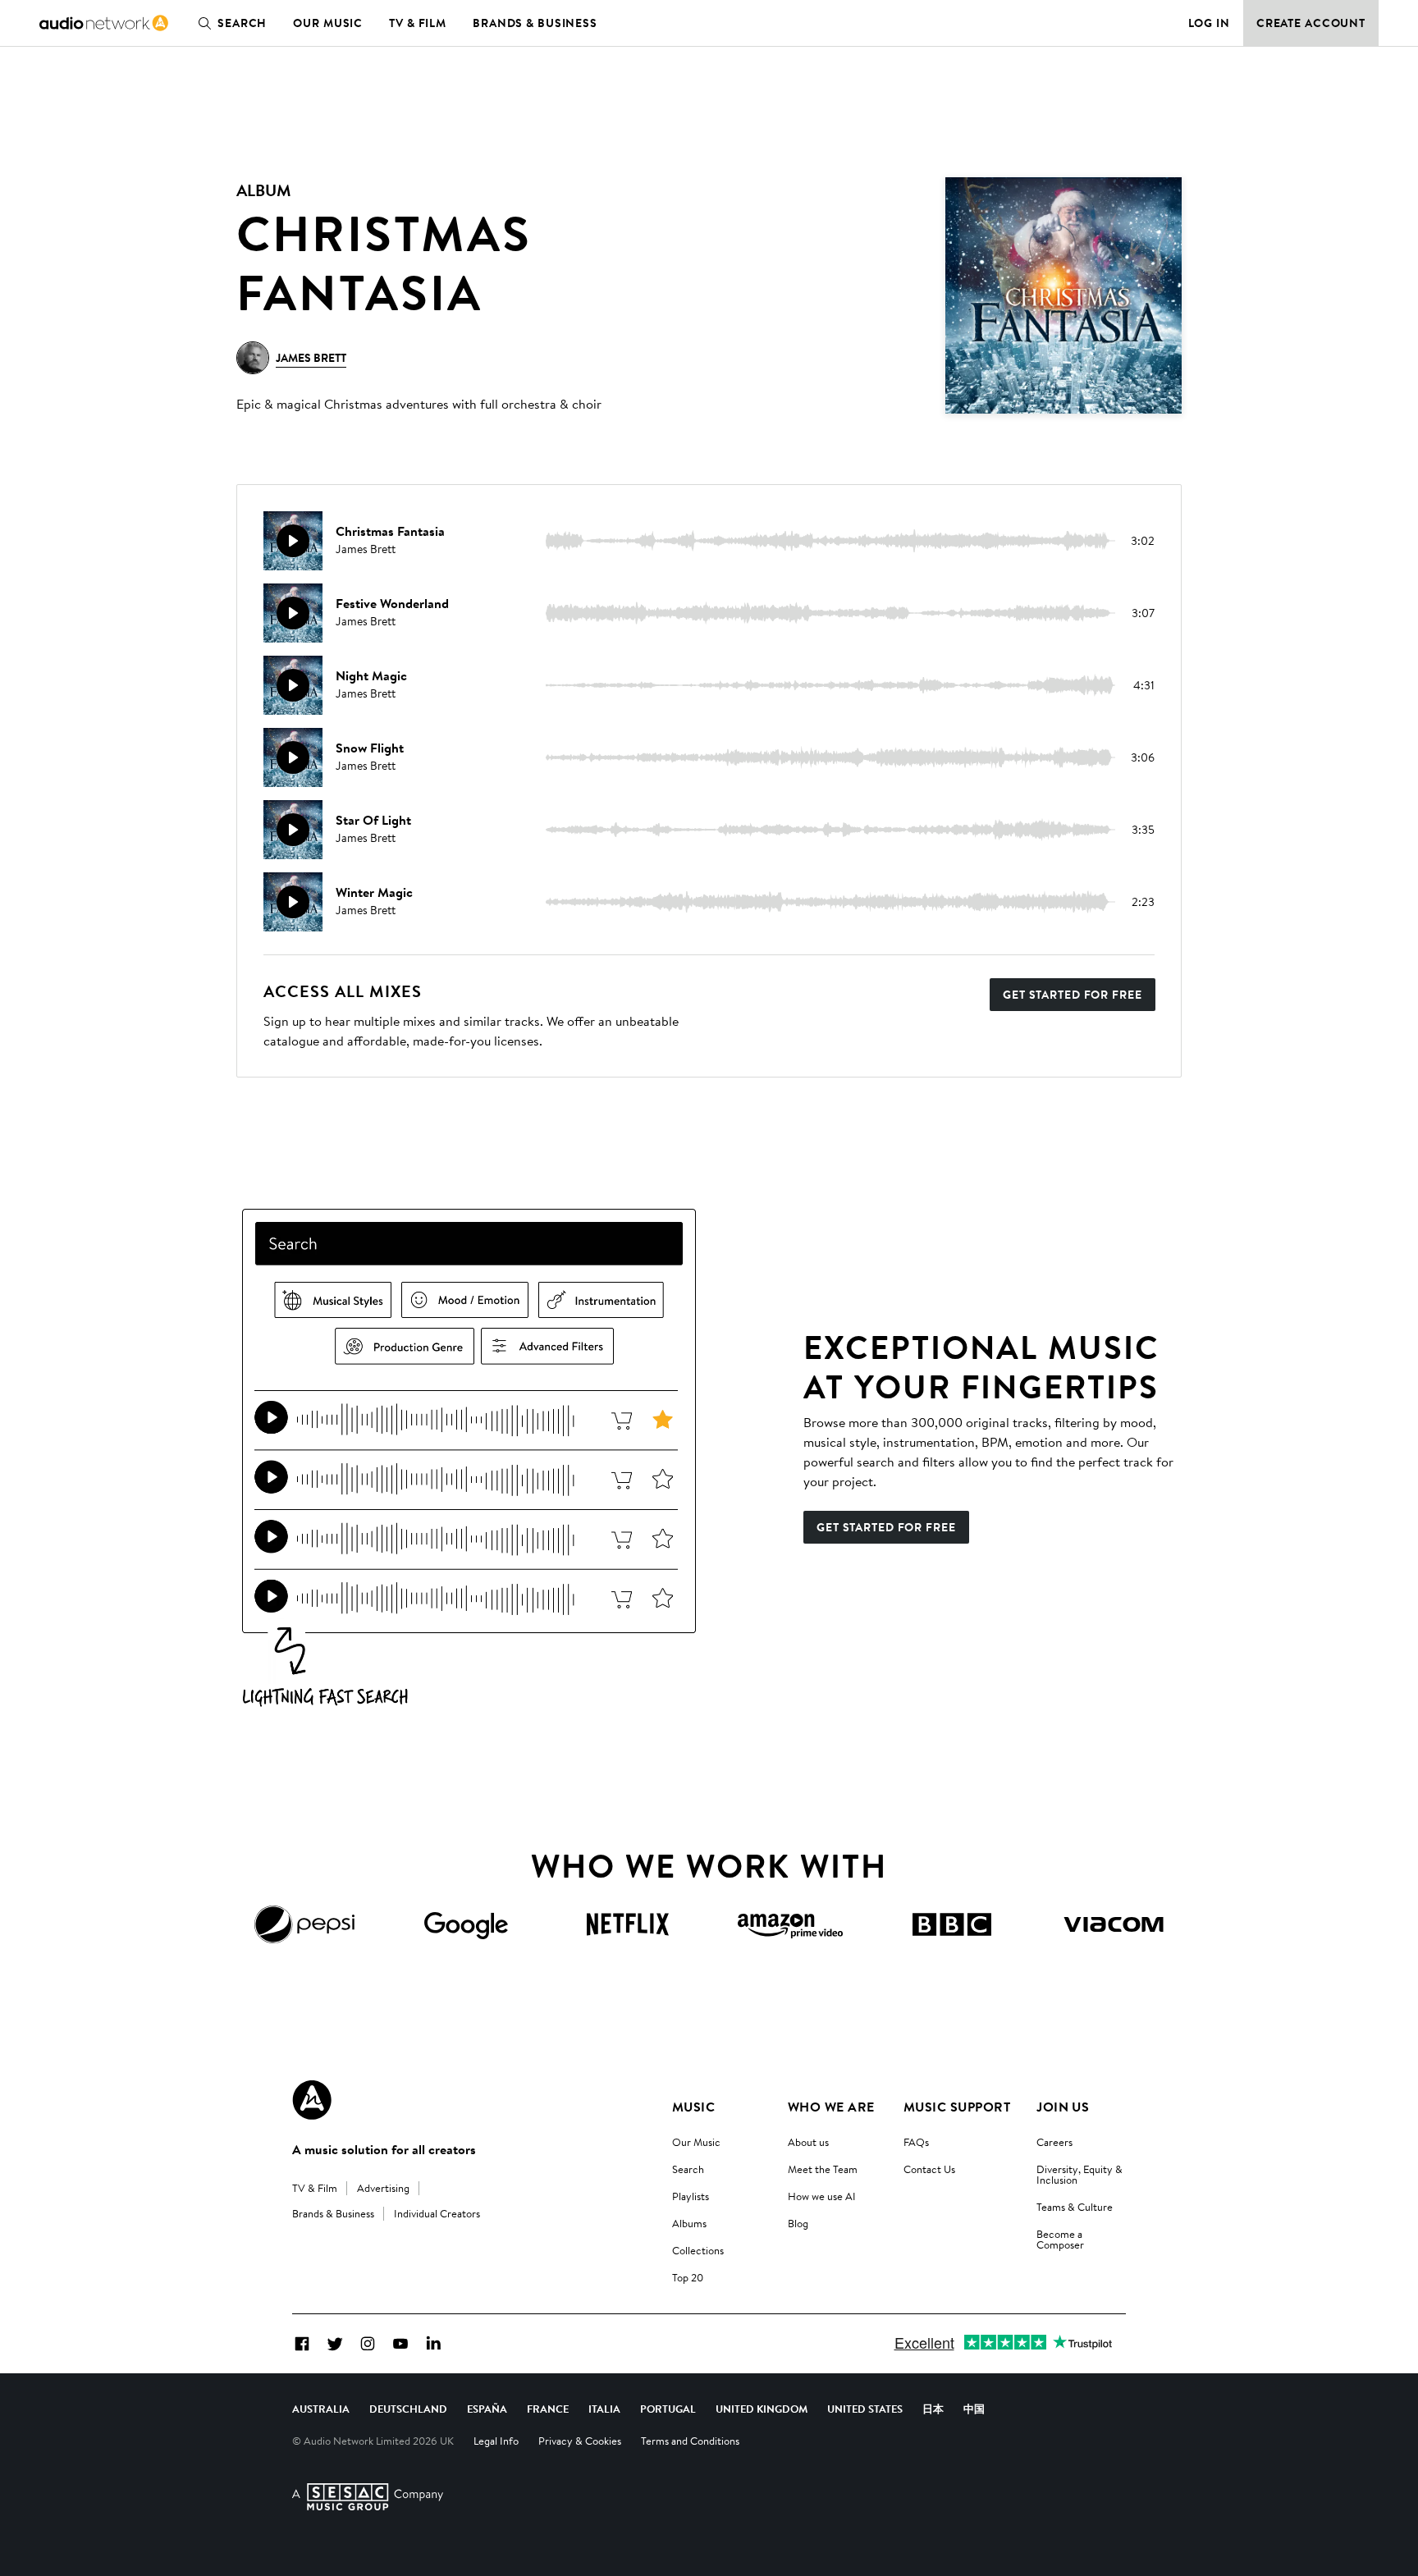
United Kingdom (762, 2409)
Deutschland (408, 2409)
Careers (1054, 2142)
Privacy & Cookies (580, 2441)
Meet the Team (823, 2169)
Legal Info (496, 2441)
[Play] (293, 541)
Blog (798, 2223)
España (487, 2409)
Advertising (383, 2188)
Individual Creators (437, 2213)
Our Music (328, 23)
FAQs (916, 2142)
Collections (698, 2250)
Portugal (668, 2409)
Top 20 (688, 2277)
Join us (1063, 2107)
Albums (689, 2223)
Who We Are (831, 2107)
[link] (104, 23)
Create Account (1311, 23)
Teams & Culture (1075, 2207)
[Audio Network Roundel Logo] (312, 2100)
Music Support (957, 2107)
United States (865, 2409)
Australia (321, 2409)
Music (693, 2107)
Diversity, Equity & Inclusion (1080, 2174)
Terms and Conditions (690, 2441)
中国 (974, 2409)
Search (242, 23)
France (548, 2409)
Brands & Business (535, 23)
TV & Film (418, 23)
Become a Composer (1060, 2239)
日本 (933, 2409)
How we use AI (822, 2196)
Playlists (691, 2196)
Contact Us (929, 2169)
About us (808, 2142)
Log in (1209, 23)
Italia (604, 2409)
